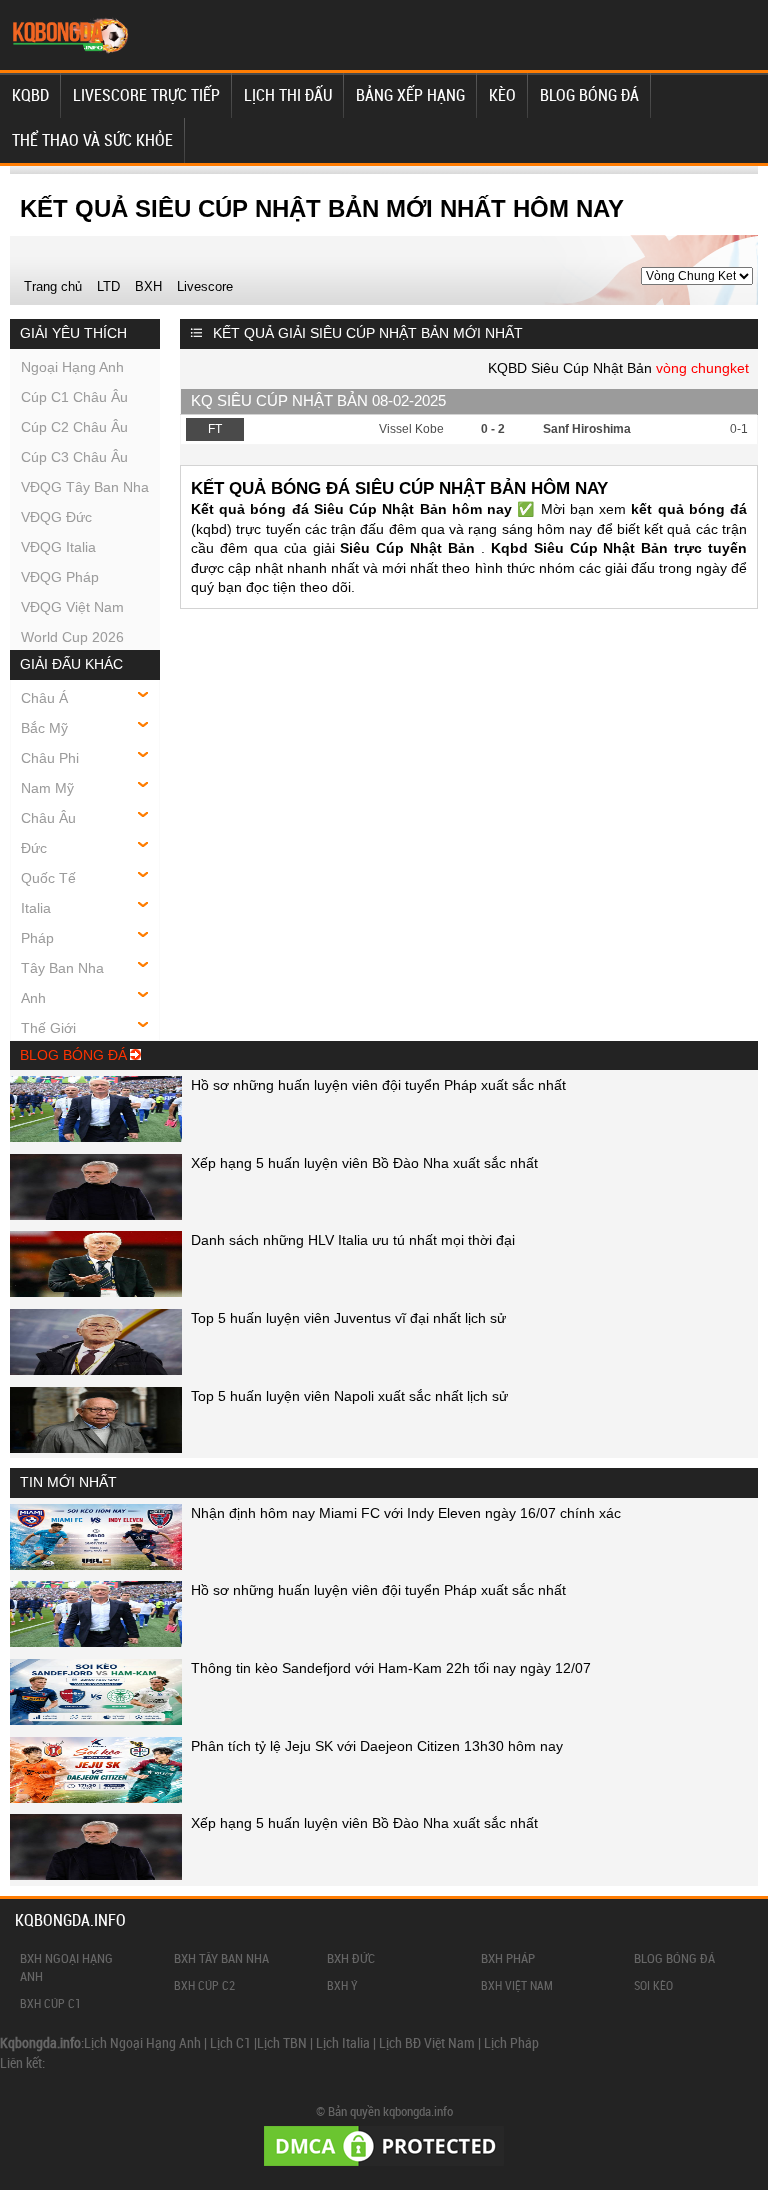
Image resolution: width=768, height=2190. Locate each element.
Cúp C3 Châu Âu (74, 457)
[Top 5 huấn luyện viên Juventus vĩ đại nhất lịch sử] (96, 1370)
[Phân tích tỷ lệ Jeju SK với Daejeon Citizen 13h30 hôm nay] (96, 1798)
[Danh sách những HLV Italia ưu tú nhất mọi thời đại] (96, 1292)
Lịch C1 (230, 2042)
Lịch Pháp (511, 2042)
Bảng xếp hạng (410, 95)
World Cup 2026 (72, 637)
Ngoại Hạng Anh (72, 367)
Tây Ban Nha (62, 968)
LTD (108, 286)
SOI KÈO (653, 1985)
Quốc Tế (48, 878)
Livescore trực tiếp (146, 95)
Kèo (502, 95)
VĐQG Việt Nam (72, 607)
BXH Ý (342, 1985)
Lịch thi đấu (288, 95)
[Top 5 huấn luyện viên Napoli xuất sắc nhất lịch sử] (96, 1448)
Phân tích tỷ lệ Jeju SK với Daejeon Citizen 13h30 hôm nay (377, 1746)
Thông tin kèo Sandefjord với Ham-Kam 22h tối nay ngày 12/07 (391, 1668)
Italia (36, 908)
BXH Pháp (508, 1958)
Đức (34, 848)
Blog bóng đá (589, 95)
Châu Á (44, 698)
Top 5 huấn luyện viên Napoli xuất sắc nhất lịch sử (349, 1396)
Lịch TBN (282, 2042)
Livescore (205, 286)
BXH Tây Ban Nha (221, 1958)
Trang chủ (53, 286)
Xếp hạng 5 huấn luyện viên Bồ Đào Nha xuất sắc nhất (364, 1163)
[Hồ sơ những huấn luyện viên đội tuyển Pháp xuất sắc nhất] (96, 1137)
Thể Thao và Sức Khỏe (92, 140)
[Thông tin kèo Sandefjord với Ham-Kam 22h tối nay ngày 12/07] (96, 1720)
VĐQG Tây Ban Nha (85, 487)
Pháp (37, 938)
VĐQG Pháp (60, 577)
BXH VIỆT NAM (517, 1985)
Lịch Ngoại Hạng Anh (142, 2042)
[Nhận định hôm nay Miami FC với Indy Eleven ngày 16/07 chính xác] (96, 1565)
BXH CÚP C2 (204, 1985)
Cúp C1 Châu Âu (74, 397)
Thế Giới (48, 1028)
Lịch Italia (343, 2042)
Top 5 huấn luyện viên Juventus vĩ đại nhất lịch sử (348, 1318)
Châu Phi (50, 758)
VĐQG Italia (58, 547)
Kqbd (30, 95)
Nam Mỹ (47, 788)
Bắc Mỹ (44, 728)
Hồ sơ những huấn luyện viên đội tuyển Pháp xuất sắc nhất (378, 1085)
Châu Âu (48, 818)
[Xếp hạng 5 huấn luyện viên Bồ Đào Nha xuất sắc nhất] (96, 1215)
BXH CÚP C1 (50, 2003)
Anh (33, 998)
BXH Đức (351, 1958)
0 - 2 (493, 429)
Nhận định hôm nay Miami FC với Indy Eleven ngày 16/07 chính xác (406, 1513)
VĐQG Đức (56, 517)
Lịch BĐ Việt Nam (427, 2042)
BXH (148, 286)
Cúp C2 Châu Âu (74, 427)
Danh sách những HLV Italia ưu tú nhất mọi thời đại (353, 1240)
